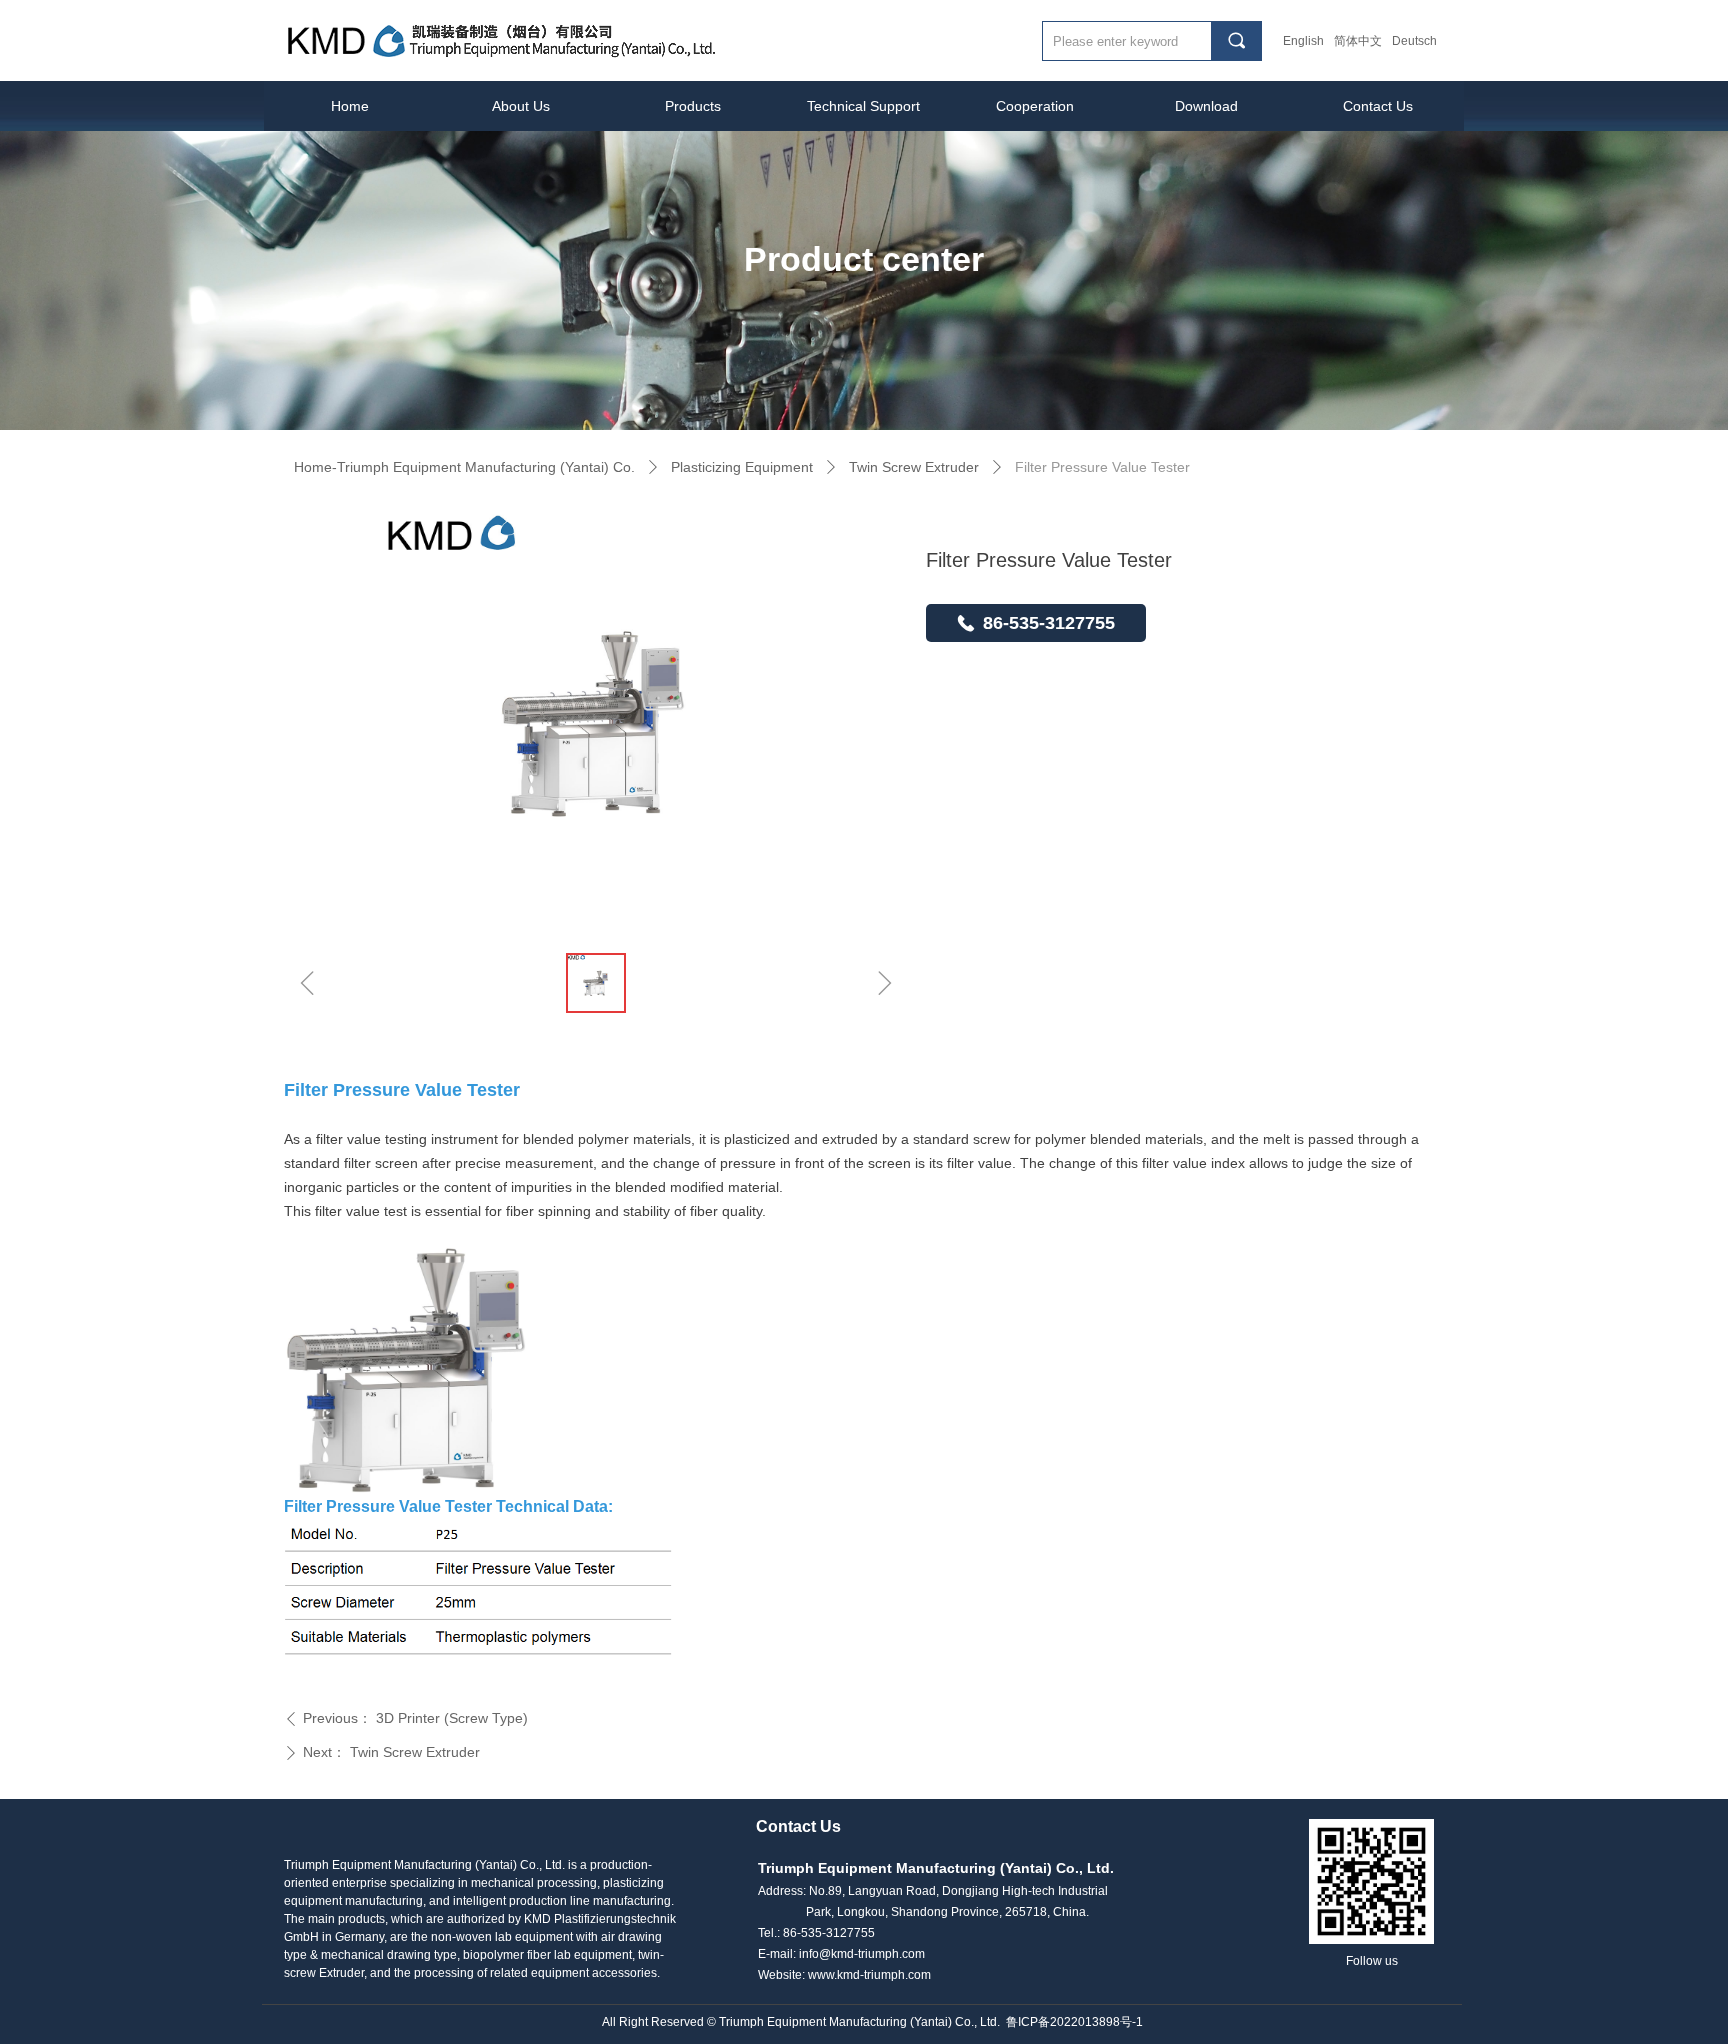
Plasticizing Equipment (742, 467)
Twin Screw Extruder (914, 467)
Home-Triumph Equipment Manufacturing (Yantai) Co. (464, 467)
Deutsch (1414, 41)
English (1303, 41)
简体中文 (1358, 41)
